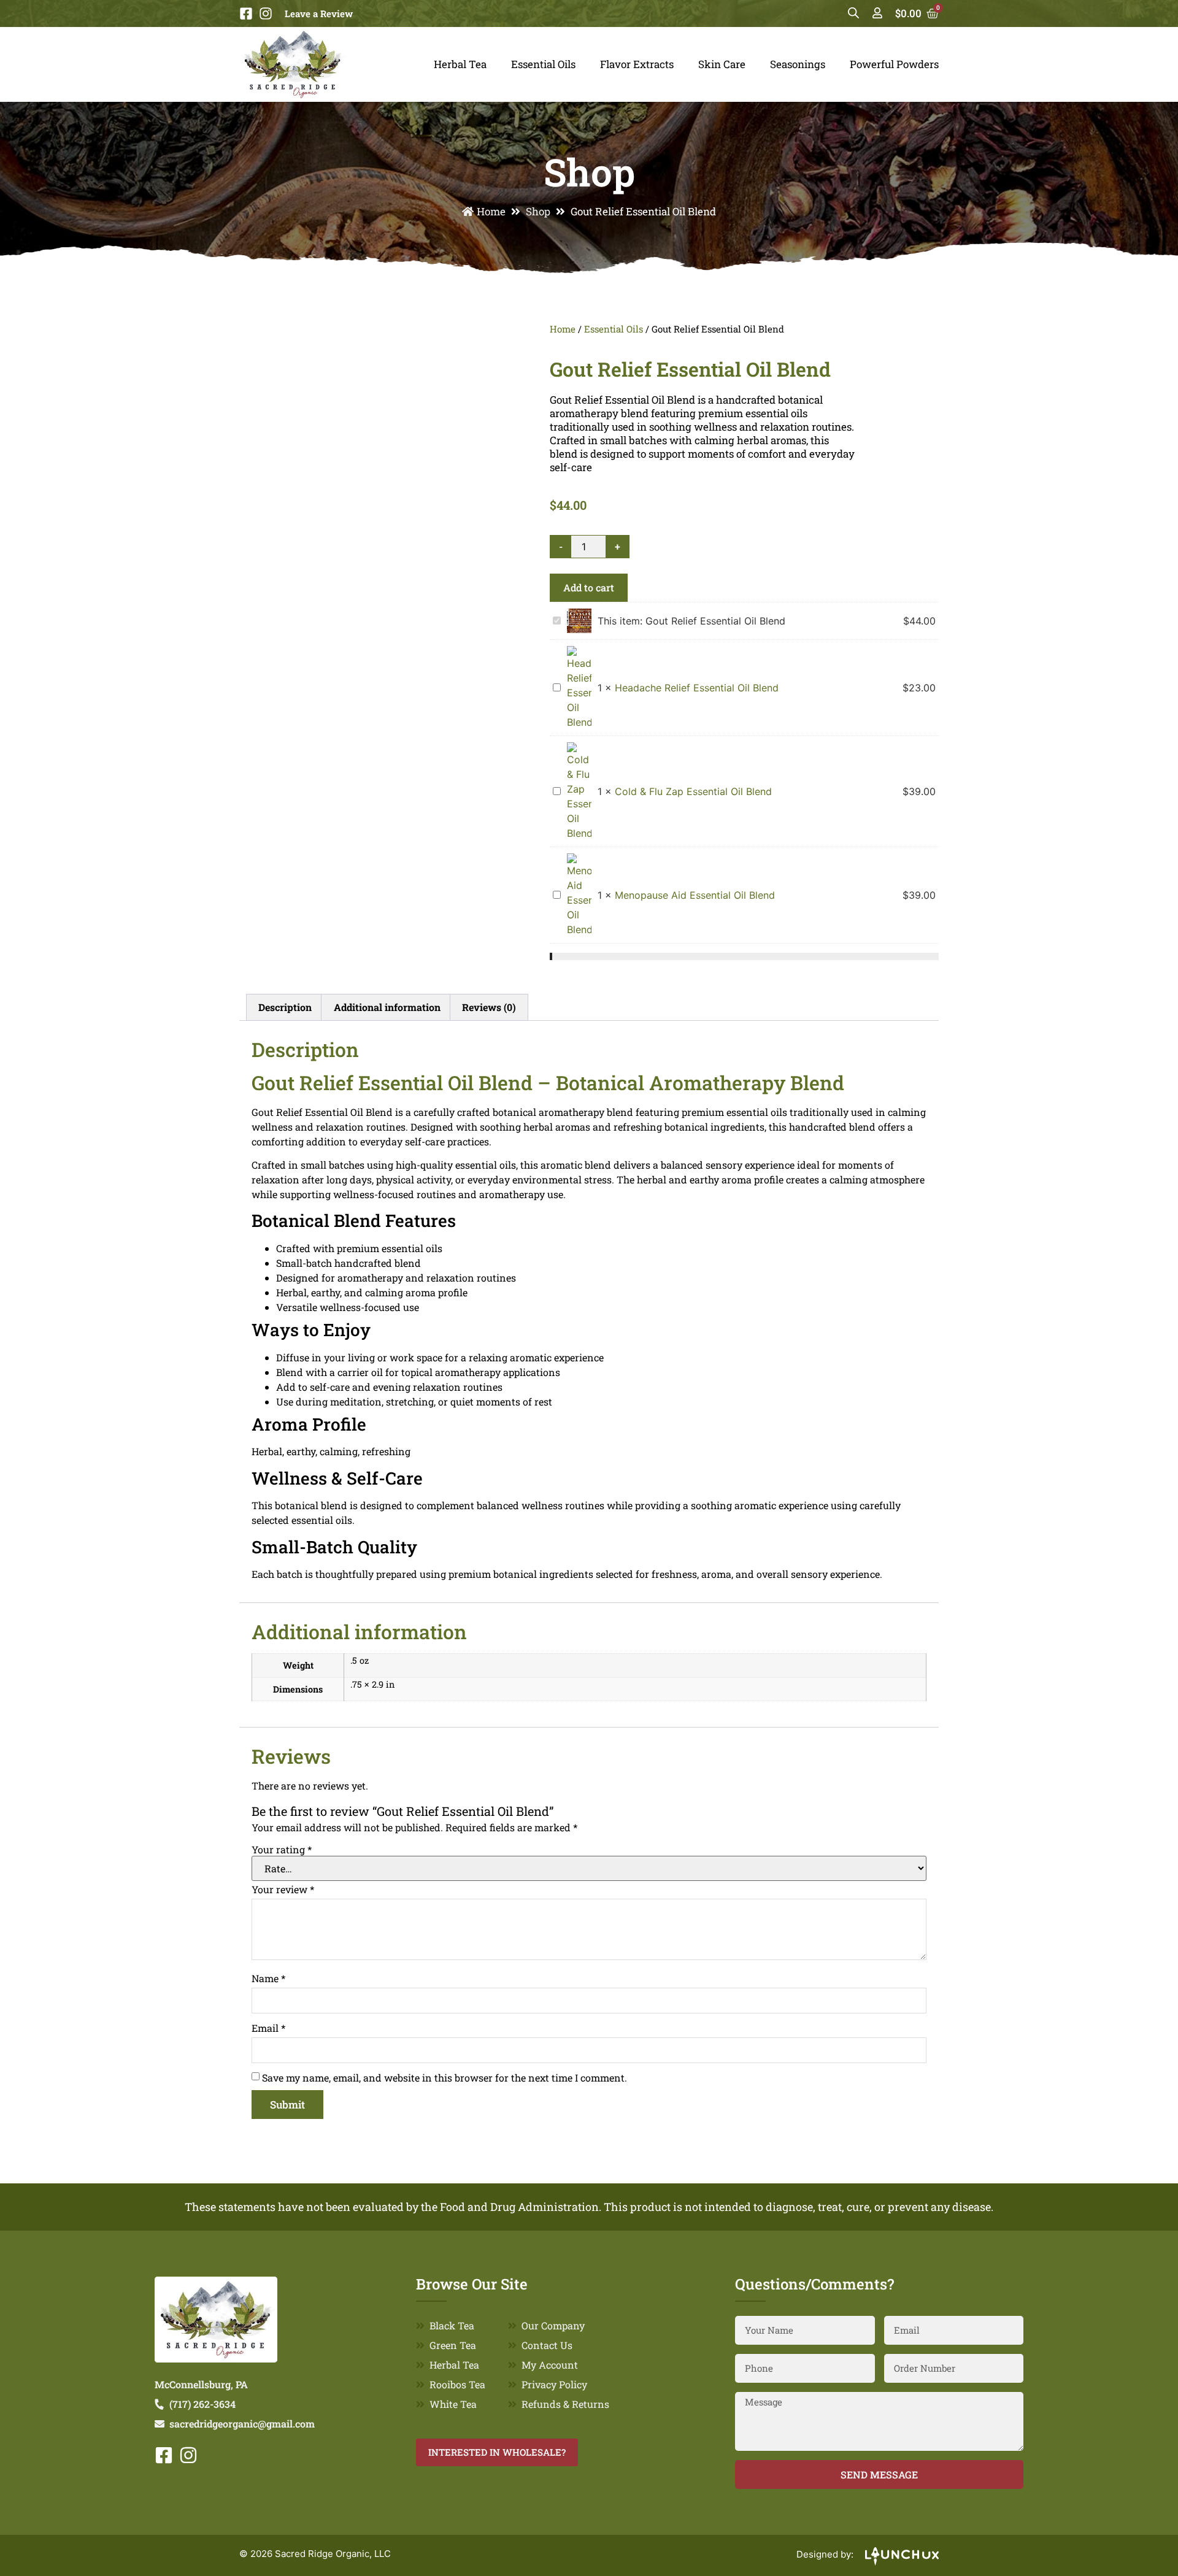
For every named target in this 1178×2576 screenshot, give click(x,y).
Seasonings (798, 64)
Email (268, 2028)
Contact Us (547, 2345)
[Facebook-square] (246, 13)
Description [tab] (285, 1007)
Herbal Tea (460, 64)
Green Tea (453, 2345)
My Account (550, 2365)
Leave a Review (319, 13)
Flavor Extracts (637, 64)
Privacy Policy (554, 2384)
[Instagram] (266, 13)
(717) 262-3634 (202, 2404)
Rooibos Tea (457, 2384)
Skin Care (722, 64)
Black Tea (452, 2325)
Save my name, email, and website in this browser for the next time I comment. (445, 2078)
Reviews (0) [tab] (489, 1007)
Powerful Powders (894, 64)
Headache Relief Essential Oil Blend (697, 688)
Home (491, 211)
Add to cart (589, 587)
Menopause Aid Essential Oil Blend (695, 895)
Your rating (282, 1850)
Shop (538, 211)
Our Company (553, 2325)
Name (268, 1978)
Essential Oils (543, 64)
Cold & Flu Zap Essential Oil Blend (693, 791)
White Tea (453, 2404)
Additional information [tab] (387, 1007)
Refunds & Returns (565, 2404)
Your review (283, 1890)
